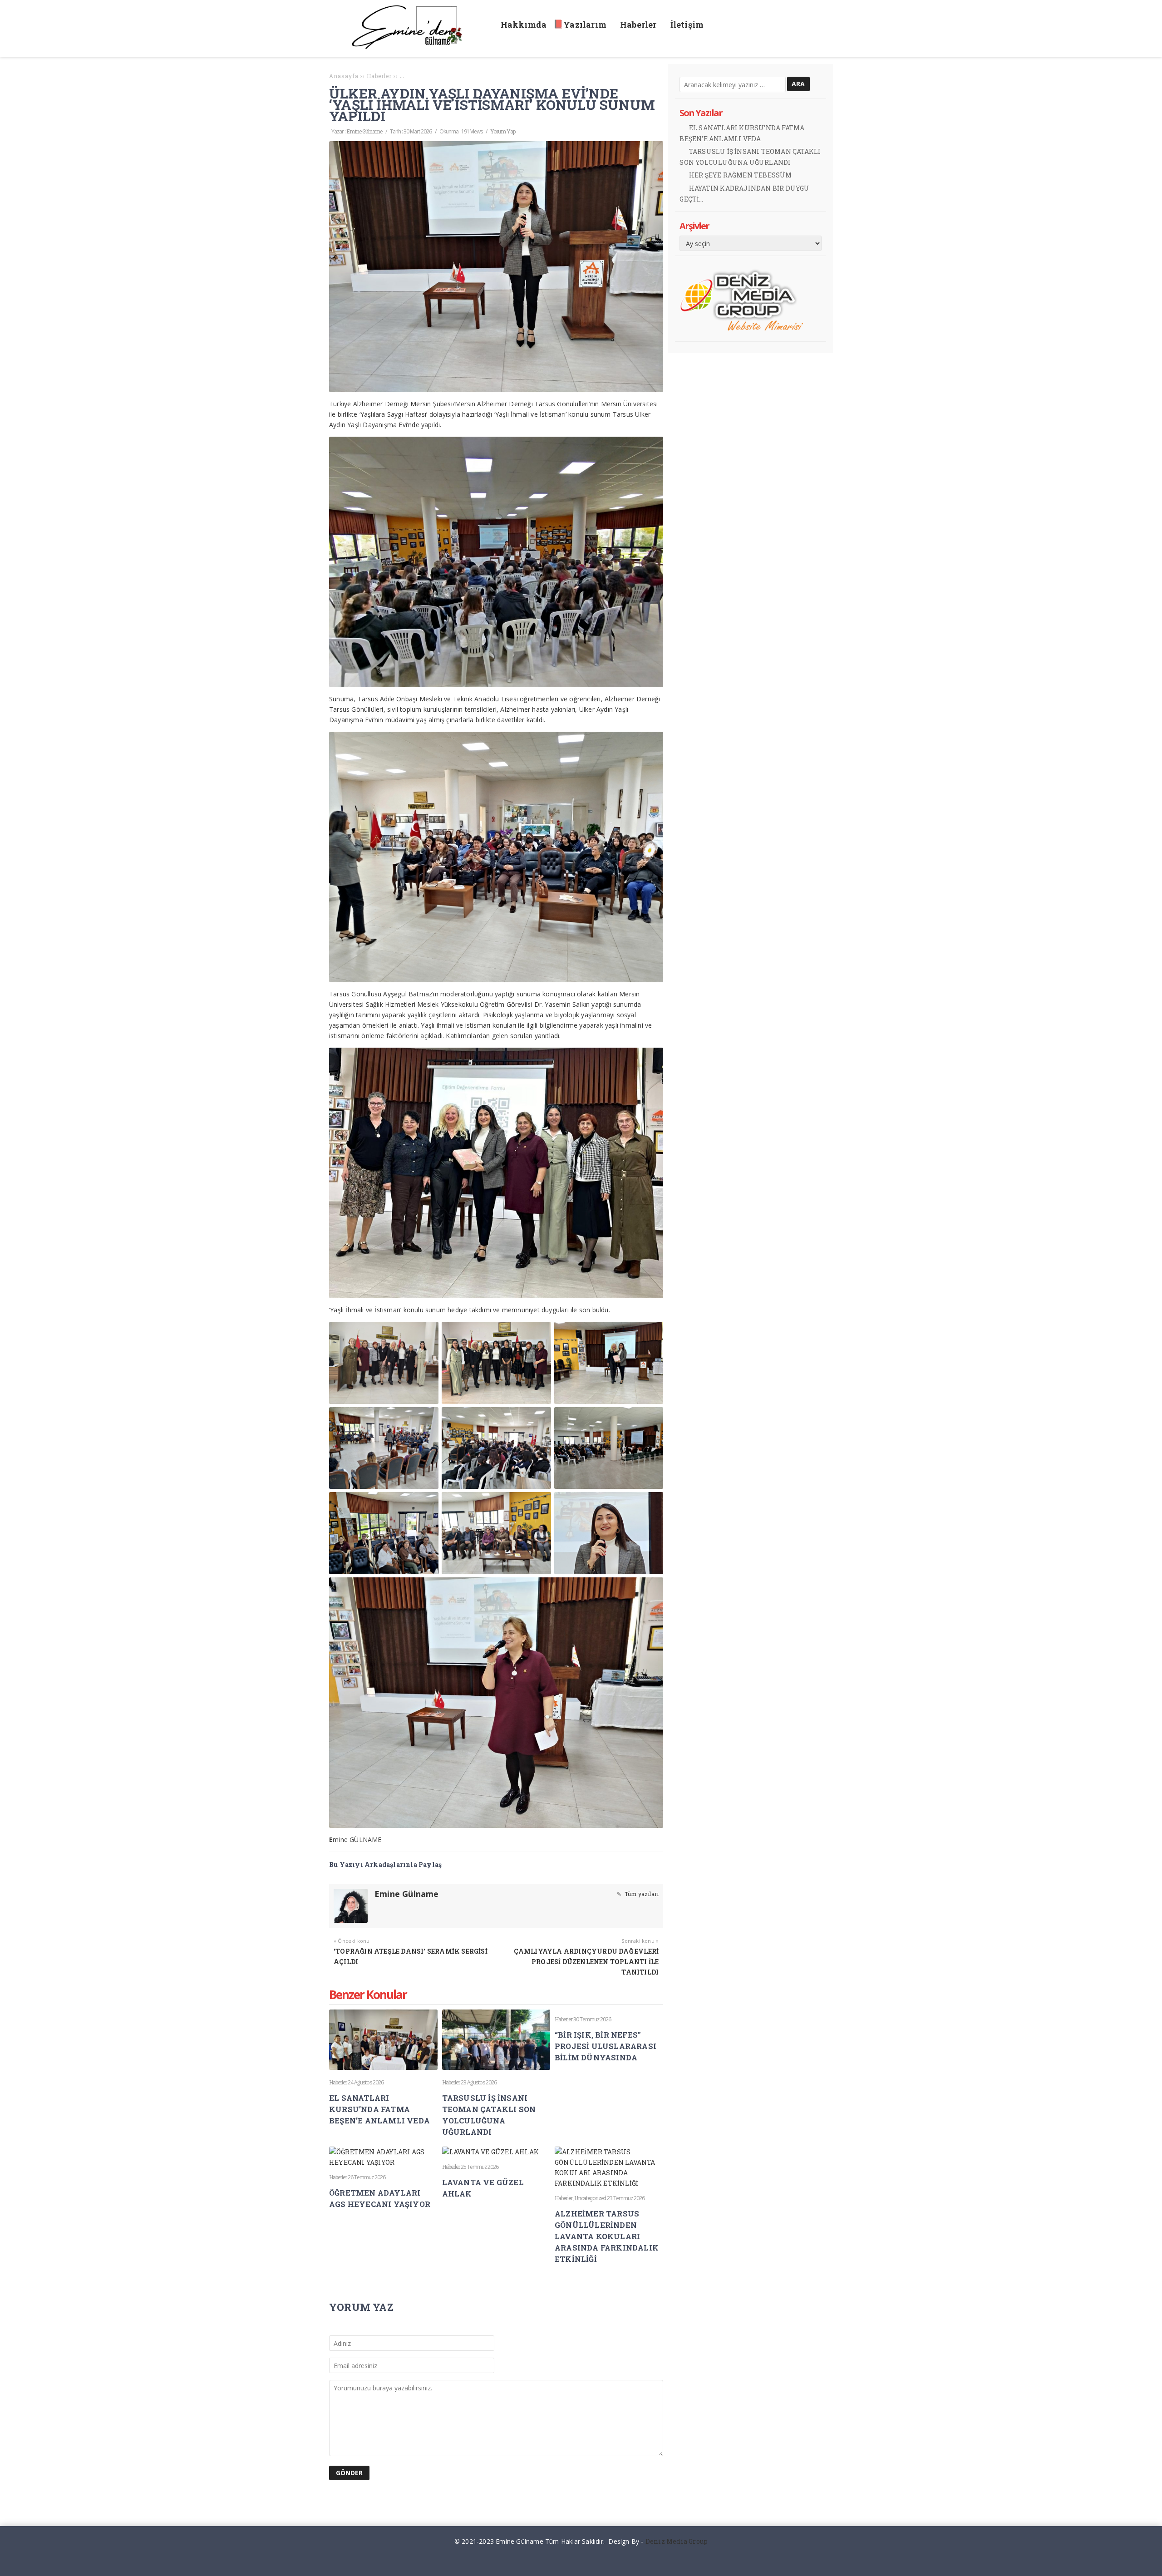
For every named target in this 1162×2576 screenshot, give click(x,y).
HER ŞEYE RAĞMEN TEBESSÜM (741, 175)
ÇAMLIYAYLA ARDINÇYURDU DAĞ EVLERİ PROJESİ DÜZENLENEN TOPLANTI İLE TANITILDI (586, 1962)
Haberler (338, 2082)
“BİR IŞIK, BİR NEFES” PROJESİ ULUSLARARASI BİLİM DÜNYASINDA (606, 2046)
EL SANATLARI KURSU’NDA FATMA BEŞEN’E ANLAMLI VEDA (379, 2109)
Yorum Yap (503, 131)
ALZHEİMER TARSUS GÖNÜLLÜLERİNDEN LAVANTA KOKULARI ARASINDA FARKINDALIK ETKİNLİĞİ (607, 2236)
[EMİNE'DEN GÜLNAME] (411, 47)
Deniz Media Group (677, 2541)
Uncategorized (590, 2198)
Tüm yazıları (641, 1894)
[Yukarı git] (1148, 2562)
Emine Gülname (364, 131)
